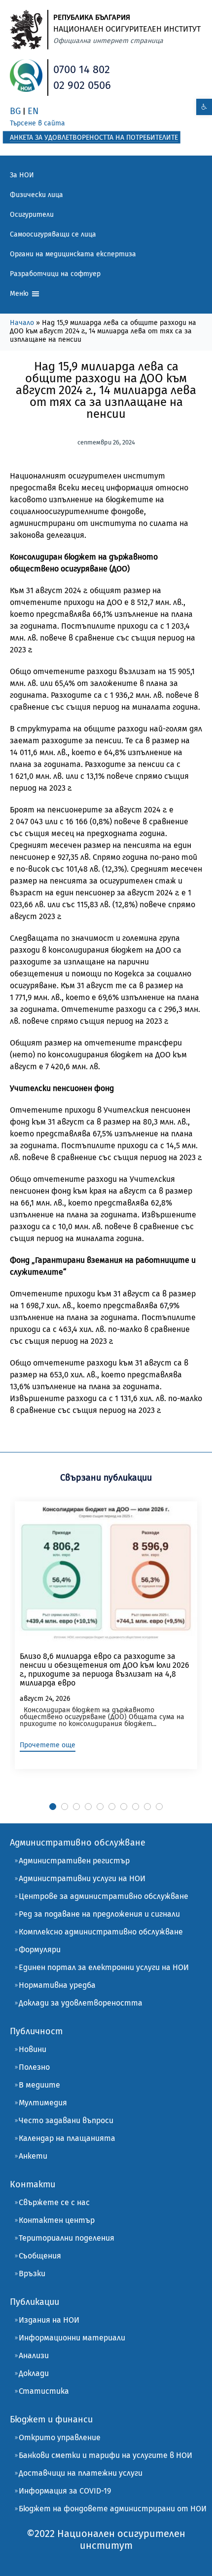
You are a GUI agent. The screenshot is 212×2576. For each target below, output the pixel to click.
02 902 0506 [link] (82, 85)
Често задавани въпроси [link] (66, 2120)
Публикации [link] (35, 2302)
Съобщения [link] (40, 2256)
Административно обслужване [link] (78, 1843)
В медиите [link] (39, 2085)
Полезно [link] (34, 2067)
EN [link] (33, 111)
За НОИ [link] (22, 175)
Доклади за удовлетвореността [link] (81, 2003)
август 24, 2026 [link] (45, 1699)
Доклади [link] (34, 2373)
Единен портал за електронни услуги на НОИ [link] (104, 1967)
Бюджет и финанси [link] (51, 2419)
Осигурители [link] (32, 215)
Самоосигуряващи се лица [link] (53, 234)
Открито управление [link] (60, 2437)
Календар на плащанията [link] (67, 2138)
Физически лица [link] (36, 195)
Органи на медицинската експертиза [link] (73, 254)
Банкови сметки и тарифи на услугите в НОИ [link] (106, 2455)
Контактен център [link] (57, 2220)
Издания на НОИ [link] (49, 2320)
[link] (204, 107)
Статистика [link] (44, 2391)
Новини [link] (33, 2049)
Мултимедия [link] (43, 2103)
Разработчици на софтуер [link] (55, 274)
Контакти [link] (33, 2184)
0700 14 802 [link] (82, 69)
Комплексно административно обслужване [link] (101, 1932)
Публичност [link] (36, 2031)
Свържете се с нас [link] (54, 2202)
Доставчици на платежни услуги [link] (81, 2473)
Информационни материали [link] (72, 2338)
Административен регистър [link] (74, 1861)
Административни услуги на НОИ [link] (82, 1878)
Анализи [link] (34, 2355)
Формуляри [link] (40, 1950)
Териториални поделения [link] (67, 2238)
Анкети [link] (33, 2156)
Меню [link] (20, 294)
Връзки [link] (32, 2274)
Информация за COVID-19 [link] (65, 2491)
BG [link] (15, 111)
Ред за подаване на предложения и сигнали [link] (99, 1914)
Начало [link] (22, 323)
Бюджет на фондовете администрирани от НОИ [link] (113, 2509)
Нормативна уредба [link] (57, 1985)
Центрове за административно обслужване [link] (104, 1896)
